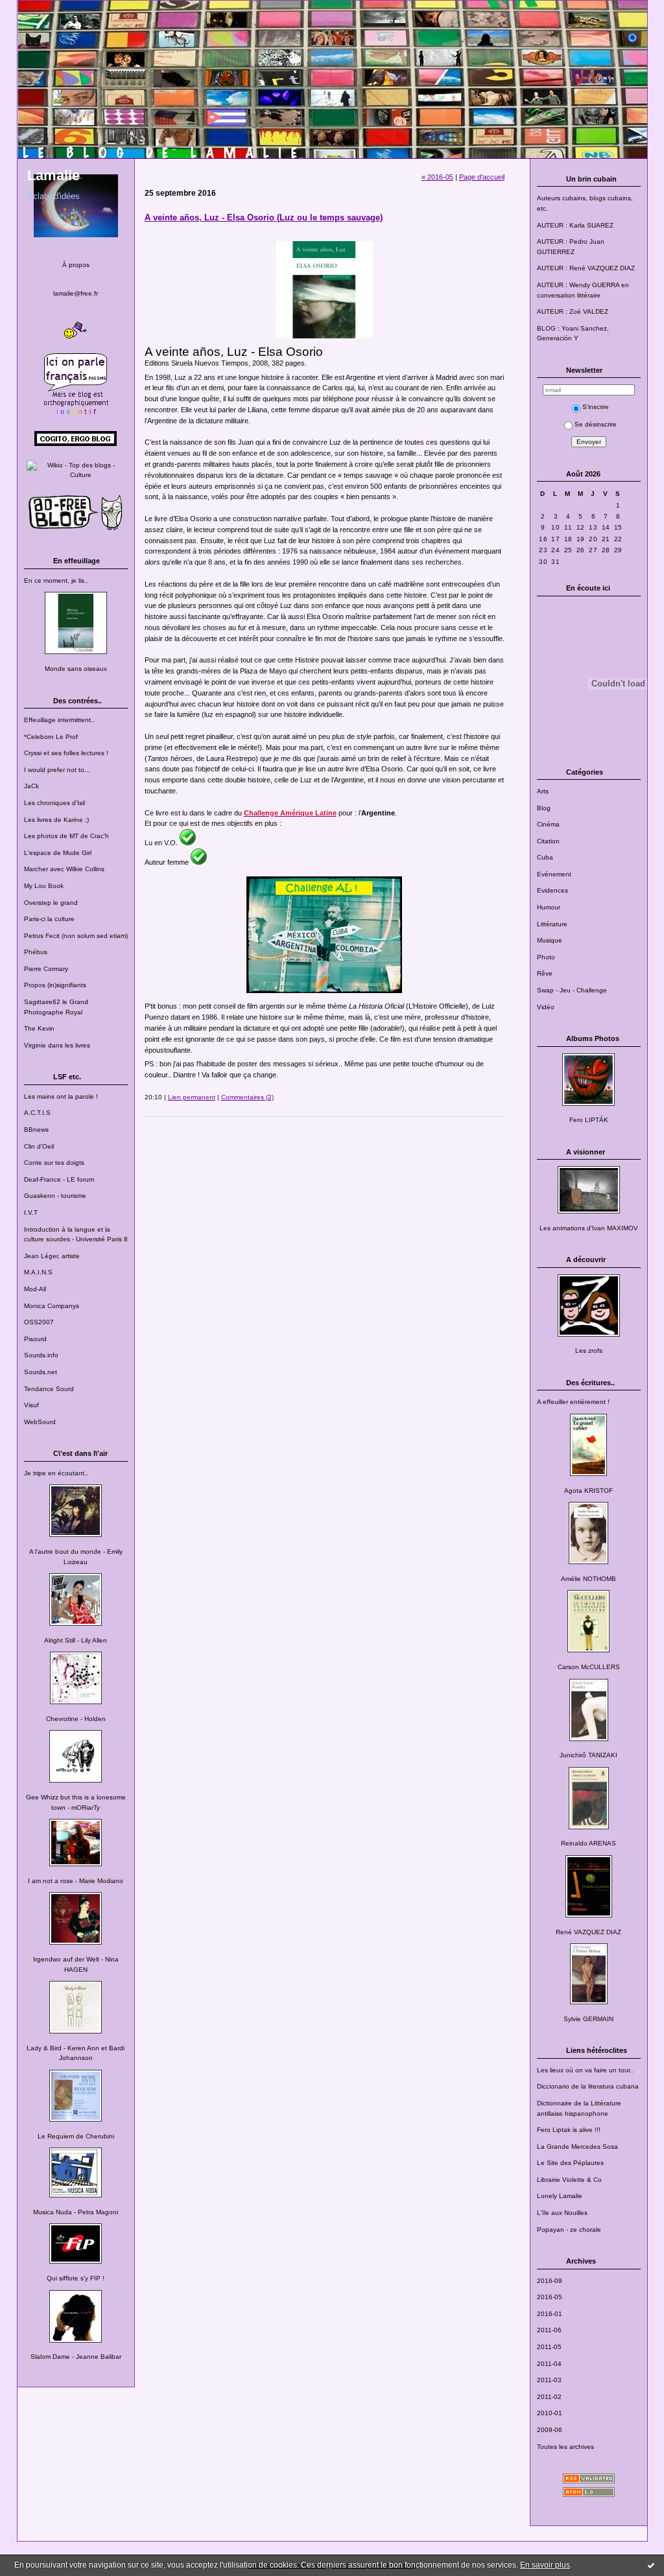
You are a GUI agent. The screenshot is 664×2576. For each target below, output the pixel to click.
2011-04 (549, 2364)
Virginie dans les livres (57, 1045)
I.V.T (31, 1212)
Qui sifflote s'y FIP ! (76, 2278)
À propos (76, 265)
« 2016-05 (437, 177)
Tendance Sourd (49, 1389)
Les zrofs (589, 1351)
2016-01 (550, 2314)
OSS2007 (39, 1322)
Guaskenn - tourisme (55, 1196)
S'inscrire (596, 407)
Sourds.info (41, 1355)
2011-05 (549, 2347)
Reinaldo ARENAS (588, 1843)
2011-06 (549, 2330)
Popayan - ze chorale (569, 2230)
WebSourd (40, 1422)
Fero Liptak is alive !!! (569, 2130)
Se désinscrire (596, 424)
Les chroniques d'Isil (54, 803)
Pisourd (35, 1339)
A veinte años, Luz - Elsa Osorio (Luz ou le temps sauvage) (264, 217)
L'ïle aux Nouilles (562, 2213)
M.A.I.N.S (38, 1272)
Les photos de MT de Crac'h (66, 836)
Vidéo (546, 1007)
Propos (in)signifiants (55, 985)
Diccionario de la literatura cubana (588, 2086)
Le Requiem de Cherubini (76, 2136)
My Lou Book (44, 886)
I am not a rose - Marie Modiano (76, 1881)
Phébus (36, 952)
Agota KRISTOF (588, 1491)
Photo (546, 957)
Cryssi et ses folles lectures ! (66, 753)
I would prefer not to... (57, 770)
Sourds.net (41, 1372)
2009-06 (550, 2430)
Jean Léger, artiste (52, 1256)
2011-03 (549, 2380)
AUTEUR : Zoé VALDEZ (573, 311)
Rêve (545, 973)
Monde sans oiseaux (76, 669)
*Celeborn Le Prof (51, 737)
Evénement (554, 874)
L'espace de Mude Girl (58, 853)
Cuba (545, 857)
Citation (548, 841)
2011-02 (549, 2397)
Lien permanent (192, 1097)
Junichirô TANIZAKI (588, 1755)
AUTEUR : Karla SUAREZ (575, 225)
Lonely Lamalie (560, 2196)
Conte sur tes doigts (54, 1163)
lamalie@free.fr (76, 293)
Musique (550, 940)
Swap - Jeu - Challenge (572, 990)
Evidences (552, 890)
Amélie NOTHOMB (588, 1579)
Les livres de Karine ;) (56, 820)
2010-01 (550, 2413)
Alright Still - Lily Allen (76, 1640)
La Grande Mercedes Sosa (577, 2147)
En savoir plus (545, 2565)
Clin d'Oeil (39, 1146)
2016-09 (550, 2281)
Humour (549, 907)
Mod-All (35, 1289)
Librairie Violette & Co (569, 2180)
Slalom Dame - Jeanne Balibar (76, 2357)
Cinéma (548, 824)
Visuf (31, 1405)
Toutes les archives (565, 2447)
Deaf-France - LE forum (59, 1179)
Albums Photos (593, 1038)
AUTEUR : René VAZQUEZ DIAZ (586, 268)
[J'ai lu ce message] (651, 2565)
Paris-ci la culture (49, 919)
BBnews (36, 1130)
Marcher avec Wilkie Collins (64, 869)
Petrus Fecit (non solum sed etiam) (76, 936)
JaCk (31, 786)
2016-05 (550, 2297)
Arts (543, 791)
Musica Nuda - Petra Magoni (76, 2212)
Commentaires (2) (247, 1097)
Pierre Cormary (46, 969)
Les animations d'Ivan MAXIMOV (589, 1228)
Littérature (552, 924)
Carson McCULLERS (589, 1667)
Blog (544, 808)
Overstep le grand (51, 903)
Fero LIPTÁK (589, 1120)
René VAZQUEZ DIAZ (588, 1932)
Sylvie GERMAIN (588, 2019)
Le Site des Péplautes (570, 2163)
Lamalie (53, 175)
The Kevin (39, 1028)
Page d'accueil (482, 177)
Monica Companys (52, 1306)
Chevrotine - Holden (76, 1719)
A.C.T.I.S (37, 1113)
